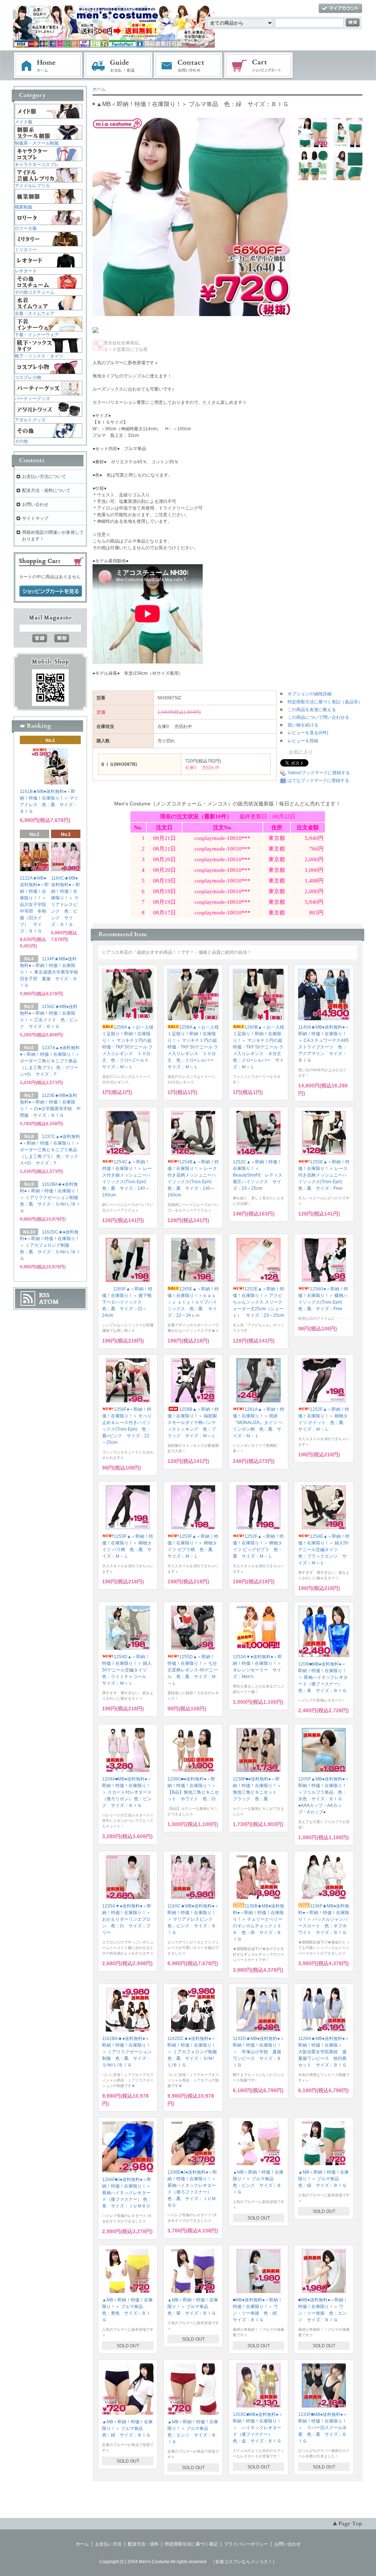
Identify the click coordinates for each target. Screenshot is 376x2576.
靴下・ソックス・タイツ (39, 356)
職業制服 (23, 207)
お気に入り (300, 752)
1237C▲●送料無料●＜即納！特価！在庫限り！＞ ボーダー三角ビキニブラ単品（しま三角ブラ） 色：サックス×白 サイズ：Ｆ (50, 1150)
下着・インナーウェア (37, 335)
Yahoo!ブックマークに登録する (319, 773)
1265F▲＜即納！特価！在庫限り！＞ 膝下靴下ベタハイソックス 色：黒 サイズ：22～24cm (127, 1302)
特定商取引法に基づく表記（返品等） (325, 702)
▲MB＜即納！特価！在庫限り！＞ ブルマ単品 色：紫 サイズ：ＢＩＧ (193, 2307)
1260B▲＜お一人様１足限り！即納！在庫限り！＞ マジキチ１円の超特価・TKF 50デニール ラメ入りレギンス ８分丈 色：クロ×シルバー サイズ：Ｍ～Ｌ (259, 1047)
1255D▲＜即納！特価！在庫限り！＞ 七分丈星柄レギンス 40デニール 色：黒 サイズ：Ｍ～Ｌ (193, 1670)
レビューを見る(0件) (308, 733)
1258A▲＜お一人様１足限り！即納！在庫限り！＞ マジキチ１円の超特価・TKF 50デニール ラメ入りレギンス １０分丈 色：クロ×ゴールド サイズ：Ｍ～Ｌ (128, 1047)
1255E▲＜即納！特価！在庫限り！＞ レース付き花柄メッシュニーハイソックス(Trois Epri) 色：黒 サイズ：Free (324, 1175)
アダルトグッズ (30, 420)
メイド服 (23, 122)
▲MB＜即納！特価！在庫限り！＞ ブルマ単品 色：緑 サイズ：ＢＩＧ (323, 2179)
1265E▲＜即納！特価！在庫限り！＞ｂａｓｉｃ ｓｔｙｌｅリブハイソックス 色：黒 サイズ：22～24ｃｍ (193, 1302)
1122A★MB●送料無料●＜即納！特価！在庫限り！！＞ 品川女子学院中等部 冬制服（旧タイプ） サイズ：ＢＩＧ (35, 905)
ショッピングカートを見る (51, 591)
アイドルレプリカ (32, 186)
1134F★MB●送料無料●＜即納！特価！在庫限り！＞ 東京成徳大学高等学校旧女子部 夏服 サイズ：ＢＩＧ (49, 972)
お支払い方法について (44, 477)
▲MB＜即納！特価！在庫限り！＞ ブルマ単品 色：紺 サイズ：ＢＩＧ (127, 2428)
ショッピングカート (259, 66)
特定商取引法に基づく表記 (191, 2544)
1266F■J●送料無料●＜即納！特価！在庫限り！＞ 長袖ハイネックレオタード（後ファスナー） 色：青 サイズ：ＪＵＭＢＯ (127, 2193)
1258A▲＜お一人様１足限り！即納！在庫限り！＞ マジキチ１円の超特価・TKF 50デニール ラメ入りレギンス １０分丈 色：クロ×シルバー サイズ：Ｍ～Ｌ (193, 1047)
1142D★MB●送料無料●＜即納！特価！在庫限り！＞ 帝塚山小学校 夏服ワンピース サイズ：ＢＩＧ (258, 2052)
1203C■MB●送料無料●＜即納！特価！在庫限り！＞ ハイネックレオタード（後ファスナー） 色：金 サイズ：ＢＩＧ (258, 2428)
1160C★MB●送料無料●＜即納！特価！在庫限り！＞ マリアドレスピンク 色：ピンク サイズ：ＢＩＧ (193, 1919)
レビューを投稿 (303, 741)
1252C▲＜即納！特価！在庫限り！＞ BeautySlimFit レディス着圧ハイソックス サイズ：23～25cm (258, 1175)
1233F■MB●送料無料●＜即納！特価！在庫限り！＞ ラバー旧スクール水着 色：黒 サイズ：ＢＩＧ (323, 2428)
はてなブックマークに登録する (318, 780)
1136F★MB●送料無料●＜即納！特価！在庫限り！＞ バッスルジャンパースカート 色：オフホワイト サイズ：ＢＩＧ (324, 1919)
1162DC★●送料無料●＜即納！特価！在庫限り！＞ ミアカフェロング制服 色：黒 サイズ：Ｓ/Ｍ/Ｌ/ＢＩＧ (194, 2052)
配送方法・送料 (143, 2544)
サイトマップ (35, 518)
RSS (44, 1295)
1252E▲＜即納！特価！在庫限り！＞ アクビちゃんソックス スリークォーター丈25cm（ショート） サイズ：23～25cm (258, 1302)
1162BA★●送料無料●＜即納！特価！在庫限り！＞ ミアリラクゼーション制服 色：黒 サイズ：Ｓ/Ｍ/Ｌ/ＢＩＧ (127, 2052)
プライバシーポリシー (246, 2544)
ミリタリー (26, 250)
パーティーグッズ (32, 399)
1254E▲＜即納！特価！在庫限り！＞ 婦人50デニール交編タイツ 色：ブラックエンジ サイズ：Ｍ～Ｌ (324, 1550)
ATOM (49, 1302)
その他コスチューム (35, 292)
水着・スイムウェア (35, 314)
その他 (21, 441)
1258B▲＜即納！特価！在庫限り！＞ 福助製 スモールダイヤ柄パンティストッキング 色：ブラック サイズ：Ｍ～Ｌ (194, 1423)
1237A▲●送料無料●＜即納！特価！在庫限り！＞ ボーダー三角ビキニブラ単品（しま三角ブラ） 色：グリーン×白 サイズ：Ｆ (50, 1061)
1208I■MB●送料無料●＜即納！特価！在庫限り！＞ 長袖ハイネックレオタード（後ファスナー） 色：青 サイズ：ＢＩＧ (323, 1677)
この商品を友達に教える (312, 710)
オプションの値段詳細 (310, 694)
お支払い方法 (108, 2544)
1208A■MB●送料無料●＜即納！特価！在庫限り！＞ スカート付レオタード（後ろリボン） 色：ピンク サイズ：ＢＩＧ (127, 1792)
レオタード (26, 271)
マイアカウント (340, 9)
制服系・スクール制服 (37, 143)
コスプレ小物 (28, 377)
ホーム (48, 66)
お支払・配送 (118, 66)
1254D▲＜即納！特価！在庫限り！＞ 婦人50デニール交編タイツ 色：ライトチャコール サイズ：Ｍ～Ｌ (127, 1670)
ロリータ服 (26, 228)
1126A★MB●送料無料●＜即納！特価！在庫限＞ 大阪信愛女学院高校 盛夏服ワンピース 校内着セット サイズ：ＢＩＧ (324, 2052)
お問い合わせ (188, 66)
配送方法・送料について (46, 490)
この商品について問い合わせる (318, 717)
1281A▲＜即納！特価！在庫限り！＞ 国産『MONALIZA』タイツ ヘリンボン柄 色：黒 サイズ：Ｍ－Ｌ (258, 1423)
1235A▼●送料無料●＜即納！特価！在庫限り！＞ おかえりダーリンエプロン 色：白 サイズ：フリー (129, 1919)
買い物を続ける (303, 725)
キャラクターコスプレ (37, 164)
